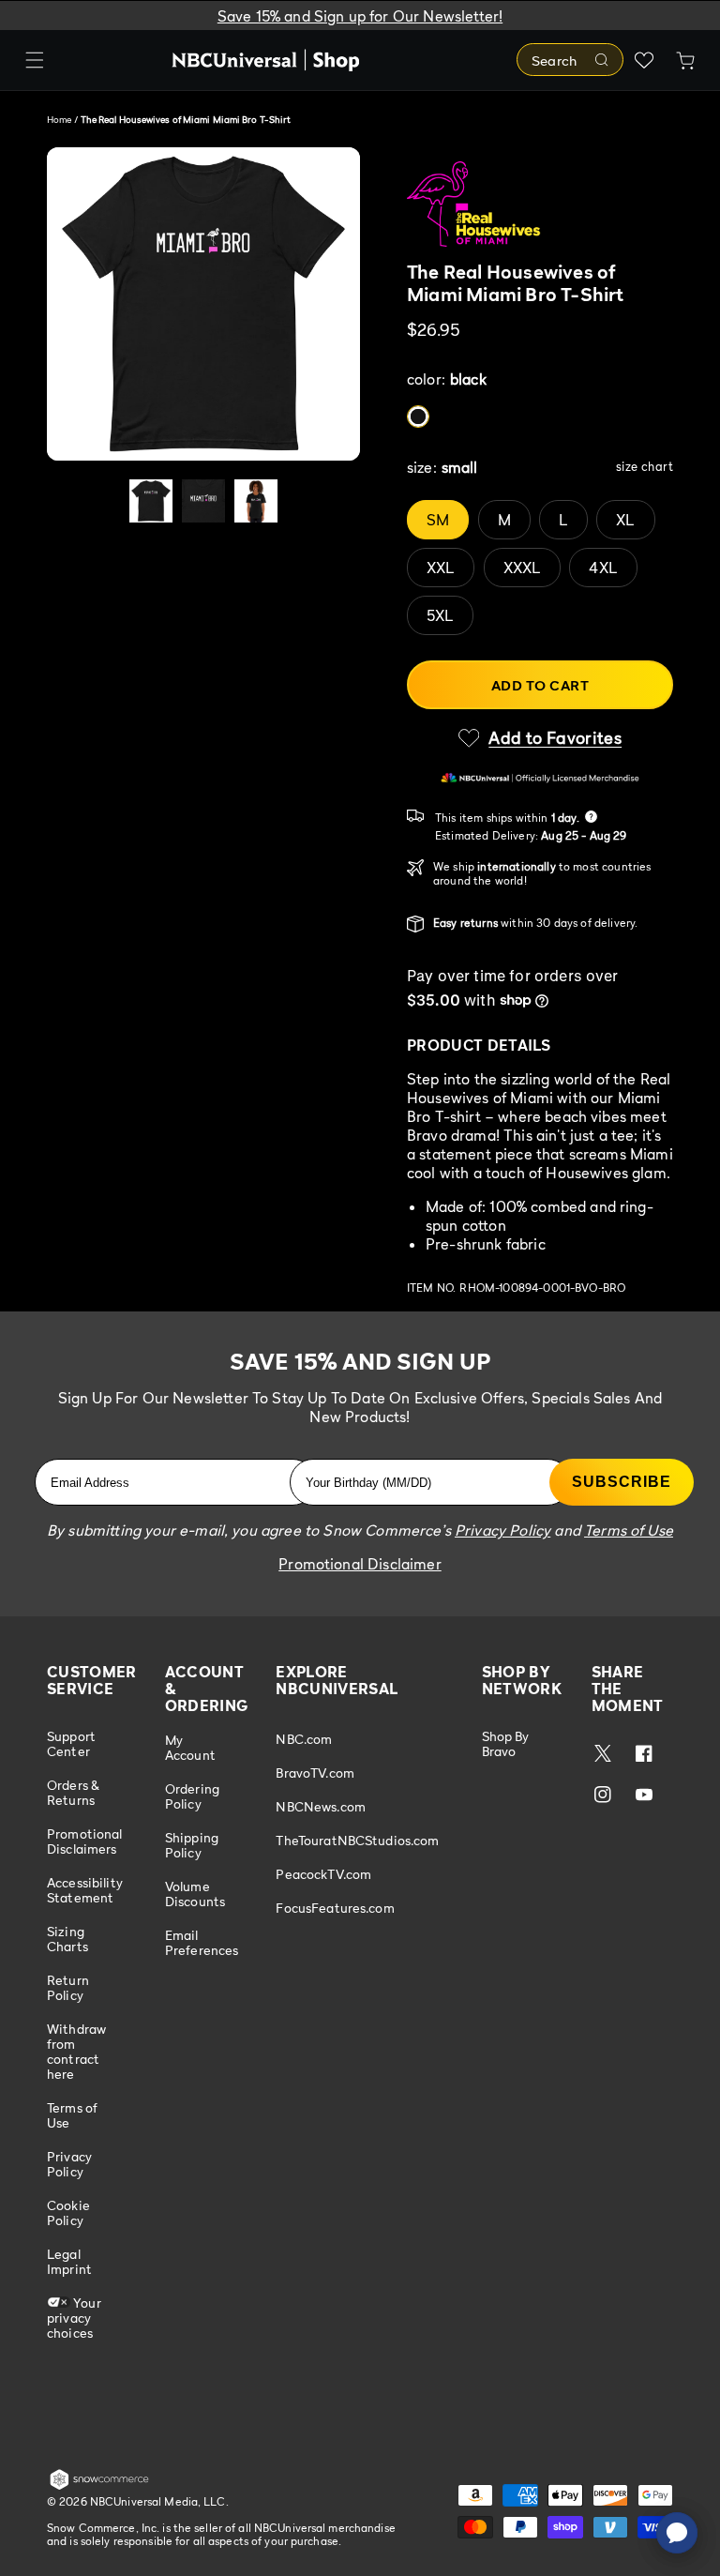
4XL (603, 568)
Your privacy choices (74, 2318)
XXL (441, 568)
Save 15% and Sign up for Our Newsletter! (360, 16)
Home (59, 119)
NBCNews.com (321, 1806)
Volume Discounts (195, 1894)
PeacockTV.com (323, 1874)
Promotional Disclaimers (85, 1841)
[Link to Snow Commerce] (99, 2486)
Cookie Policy (68, 2212)
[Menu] (35, 60)
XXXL (523, 568)
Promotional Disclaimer (360, 1564)
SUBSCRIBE (622, 1482)
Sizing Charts (67, 1939)
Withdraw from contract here (76, 2051)
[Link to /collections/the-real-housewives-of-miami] (540, 204)
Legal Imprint (69, 2261)
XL (625, 520)
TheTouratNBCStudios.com (357, 1840)
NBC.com (304, 1739)
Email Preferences (202, 1942)
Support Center (71, 1744)
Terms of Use (72, 2115)
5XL (440, 615)
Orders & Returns (73, 1792)
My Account (190, 1748)
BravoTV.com (315, 1773)
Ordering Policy (192, 1796)
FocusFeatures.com (335, 1908)
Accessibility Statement (85, 1890)
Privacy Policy (69, 2164)
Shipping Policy (192, 1845)
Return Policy (68, 1987)
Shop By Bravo (506, 1744)
